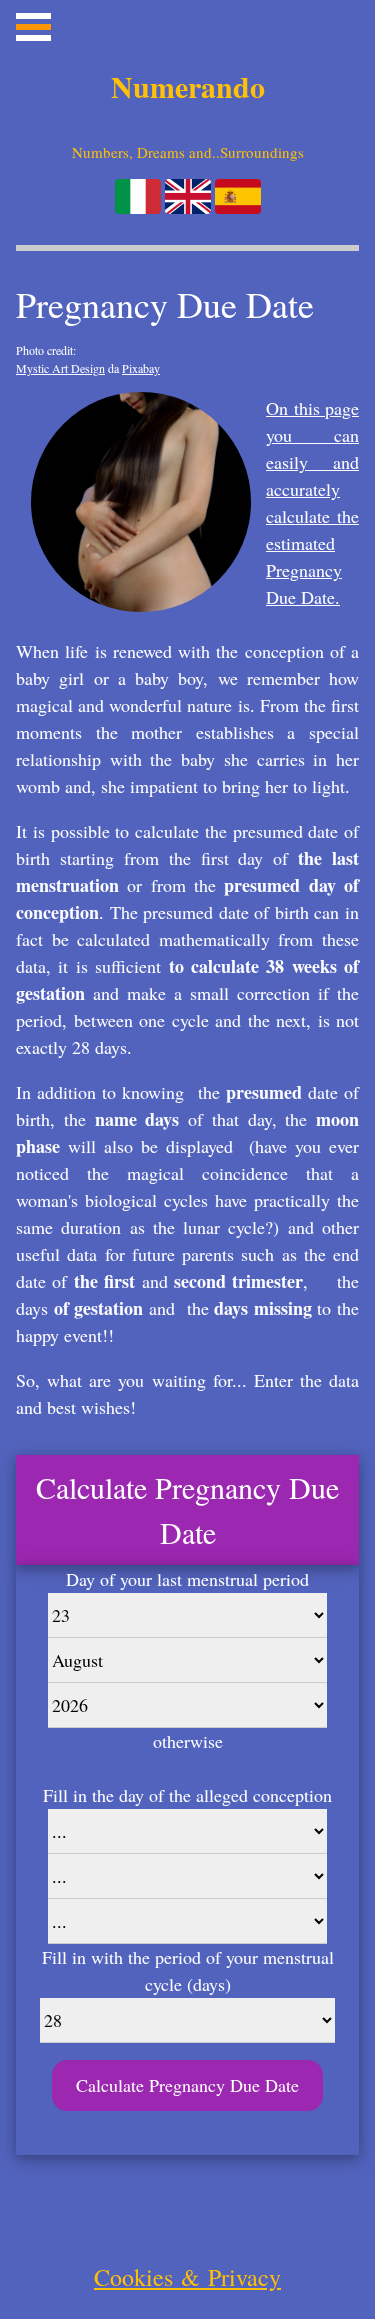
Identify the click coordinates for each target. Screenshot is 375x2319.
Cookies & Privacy (187, 2277)
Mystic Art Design (60, 368)
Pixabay (141, 368)
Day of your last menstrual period (187, 1579)
